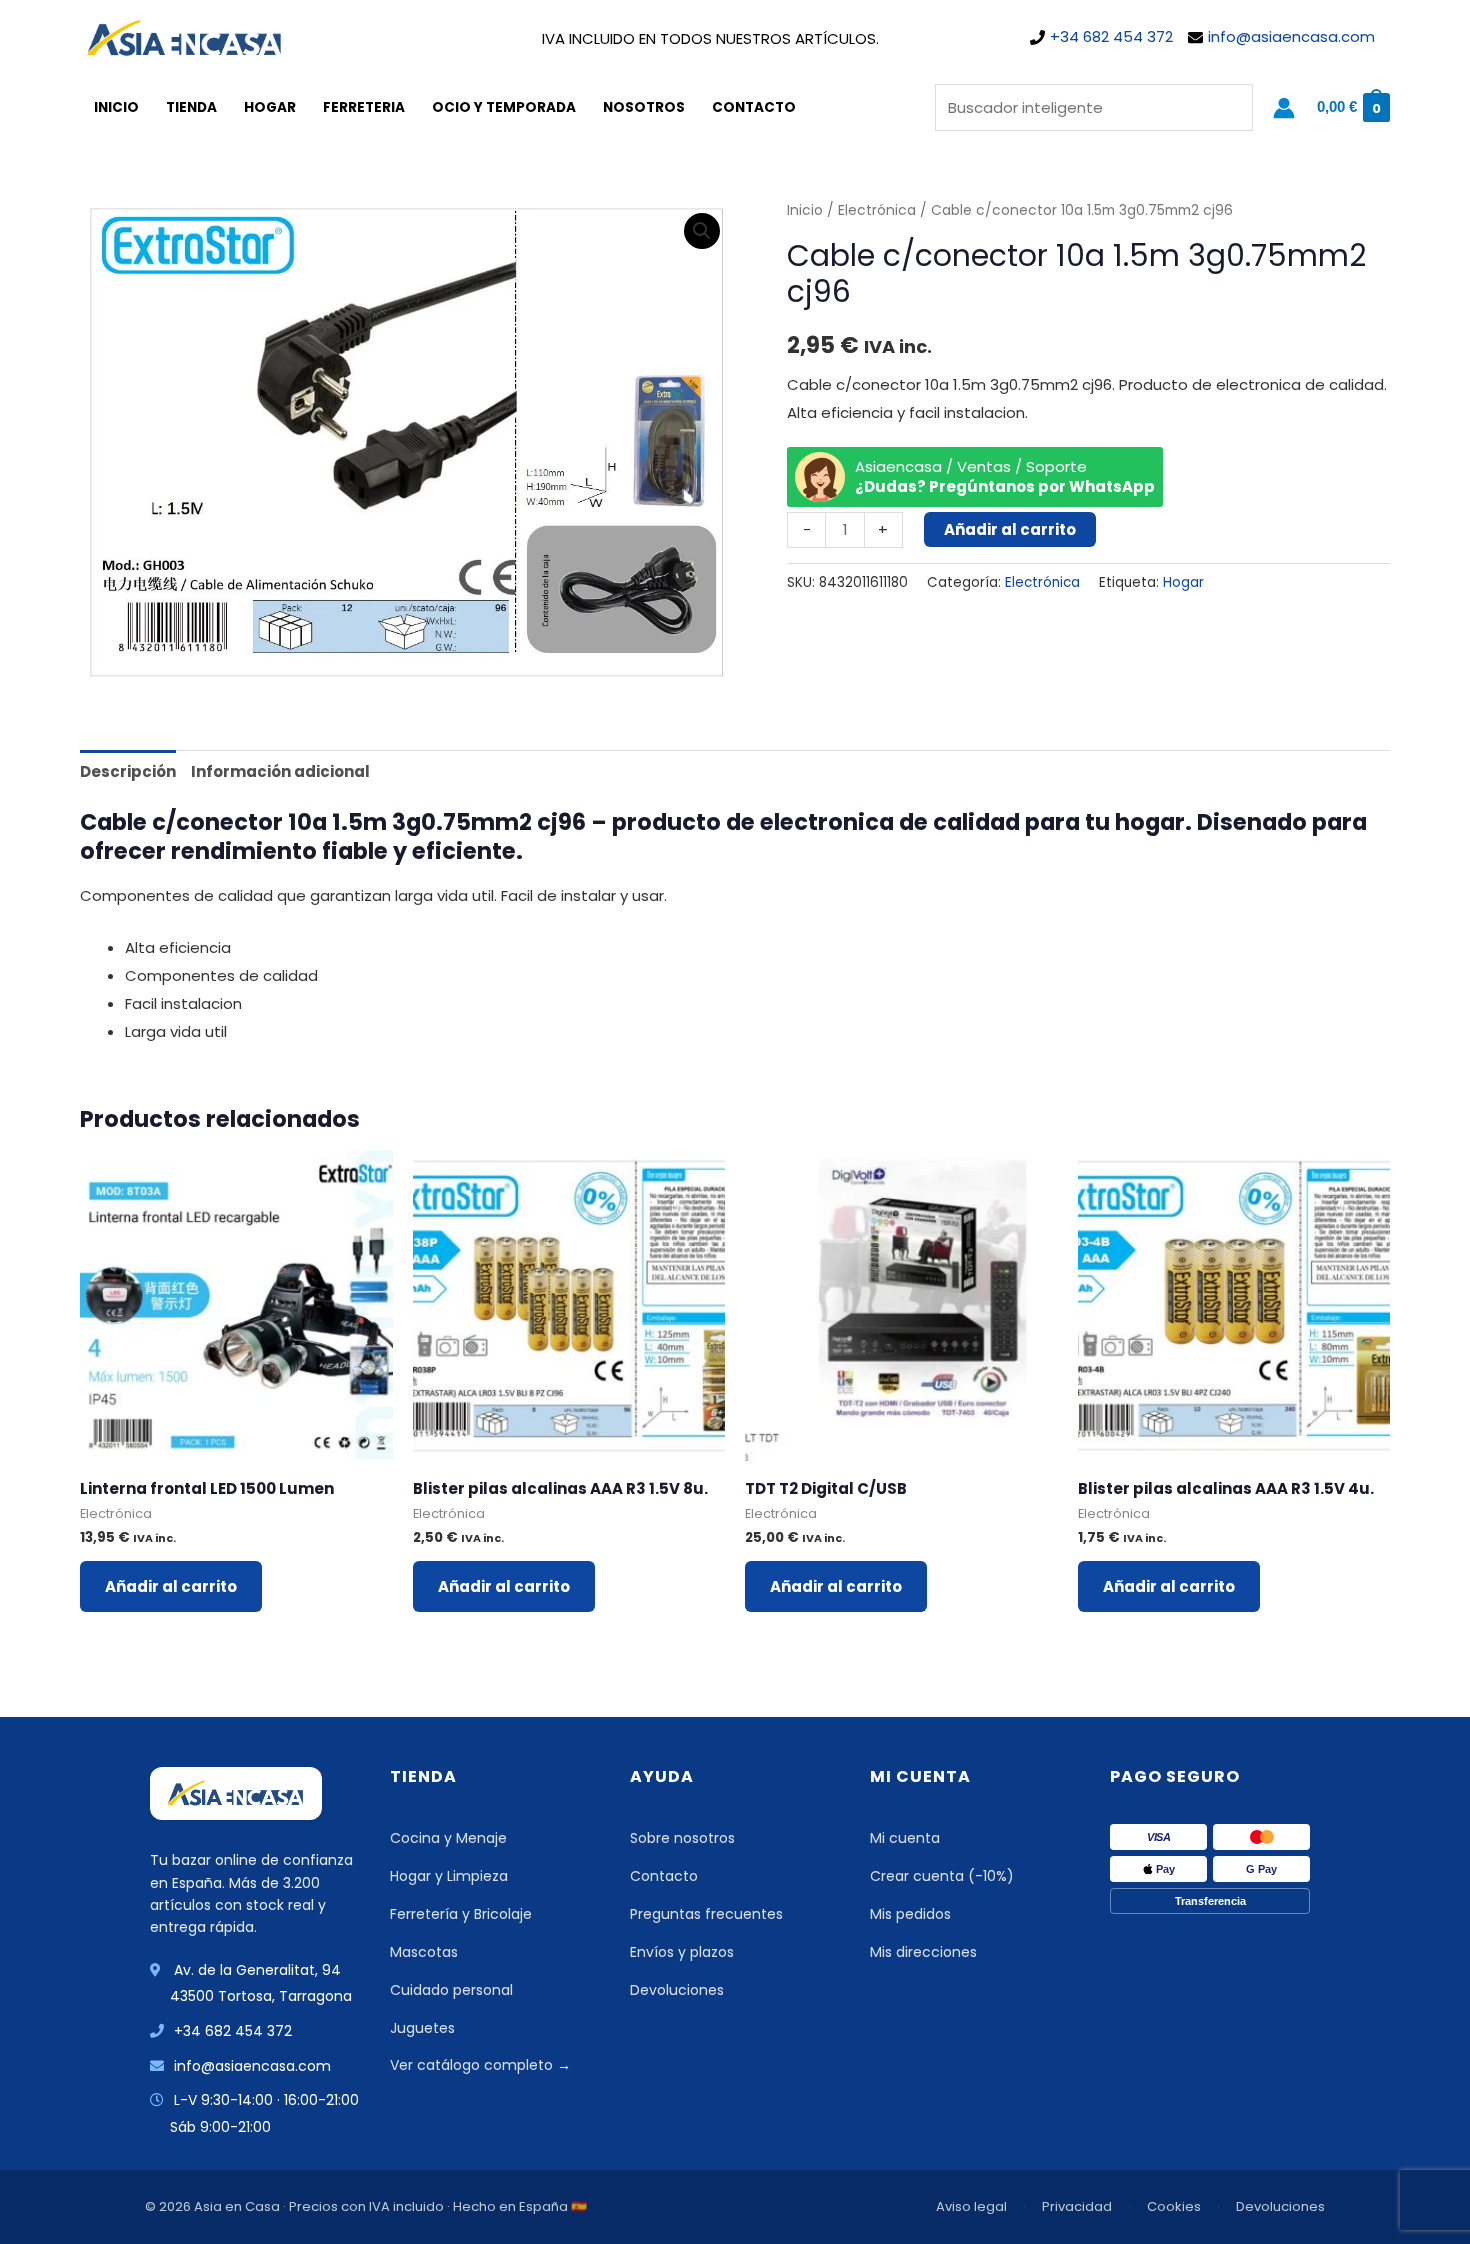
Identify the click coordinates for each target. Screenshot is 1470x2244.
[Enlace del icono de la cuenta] (1284, 108)
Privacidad (1077, 2206)
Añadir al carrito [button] (171, 1586)
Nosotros (644, 107)
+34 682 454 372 (1111, 36)
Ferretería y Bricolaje (461, 1914)
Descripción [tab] (128, 771)
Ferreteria (364, 107)
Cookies (1174, 2206)
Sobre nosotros (682, 1838)
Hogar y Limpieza (449, 1876)
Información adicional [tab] (280, 771)
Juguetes (422, 2028)
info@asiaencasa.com (1291, 36)
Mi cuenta (905, 1838)
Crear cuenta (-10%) (942, 1876)
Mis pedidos (910, 1914)
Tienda (191, 107)
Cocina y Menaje (448, 1838)
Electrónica (877, 210)
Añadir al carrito (1010, 529)
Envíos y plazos (682, 1952)
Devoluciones (677, 1990)
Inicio (116, 107)
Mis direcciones (923, 1952)
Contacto (754, 107)
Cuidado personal (451, 1990)
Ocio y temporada (504, 107)
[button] (702, 231)
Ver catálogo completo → (480, 2065)
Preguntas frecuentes (706, 1914)
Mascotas (424, 1952)
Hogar (270, 107)
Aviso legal (971, 2206)
